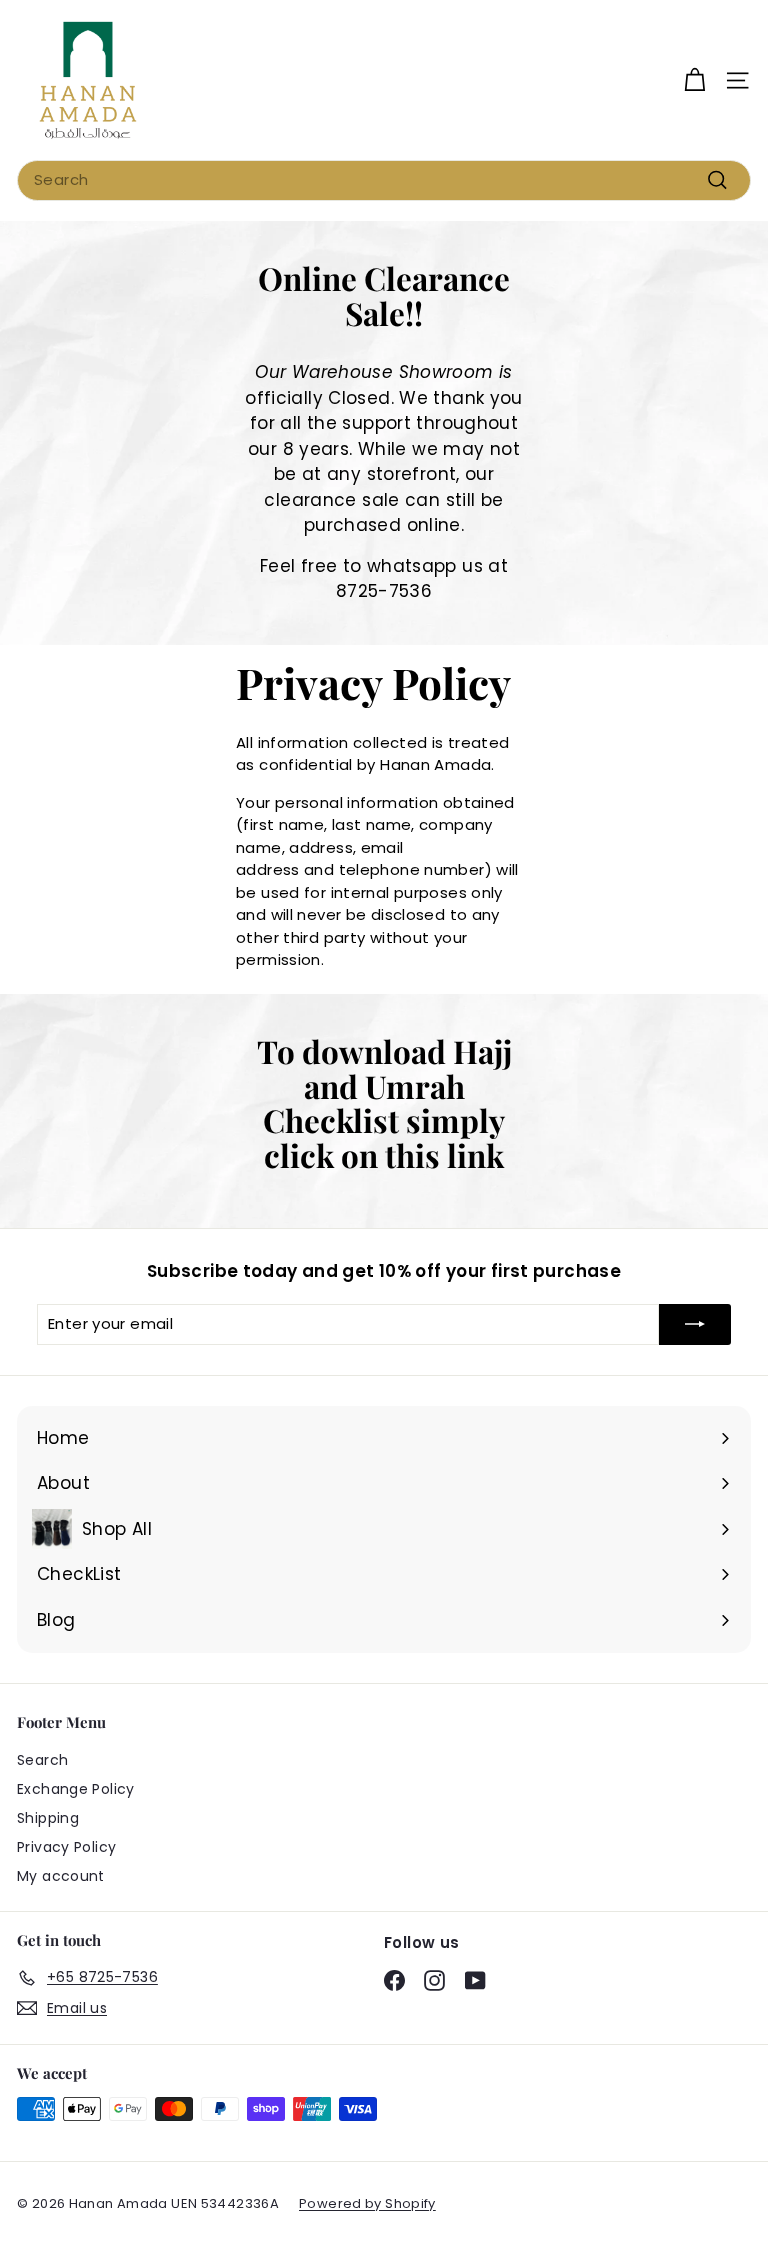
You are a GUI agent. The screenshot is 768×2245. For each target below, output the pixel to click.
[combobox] (384, 180)
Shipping (48, 1818)
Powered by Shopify (367, 2203)
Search (42, 1760)
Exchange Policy (76, 1789)
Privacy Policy (66, 1847)
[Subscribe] (695, 1324)
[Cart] (694, 80)
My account (61, 1876)
